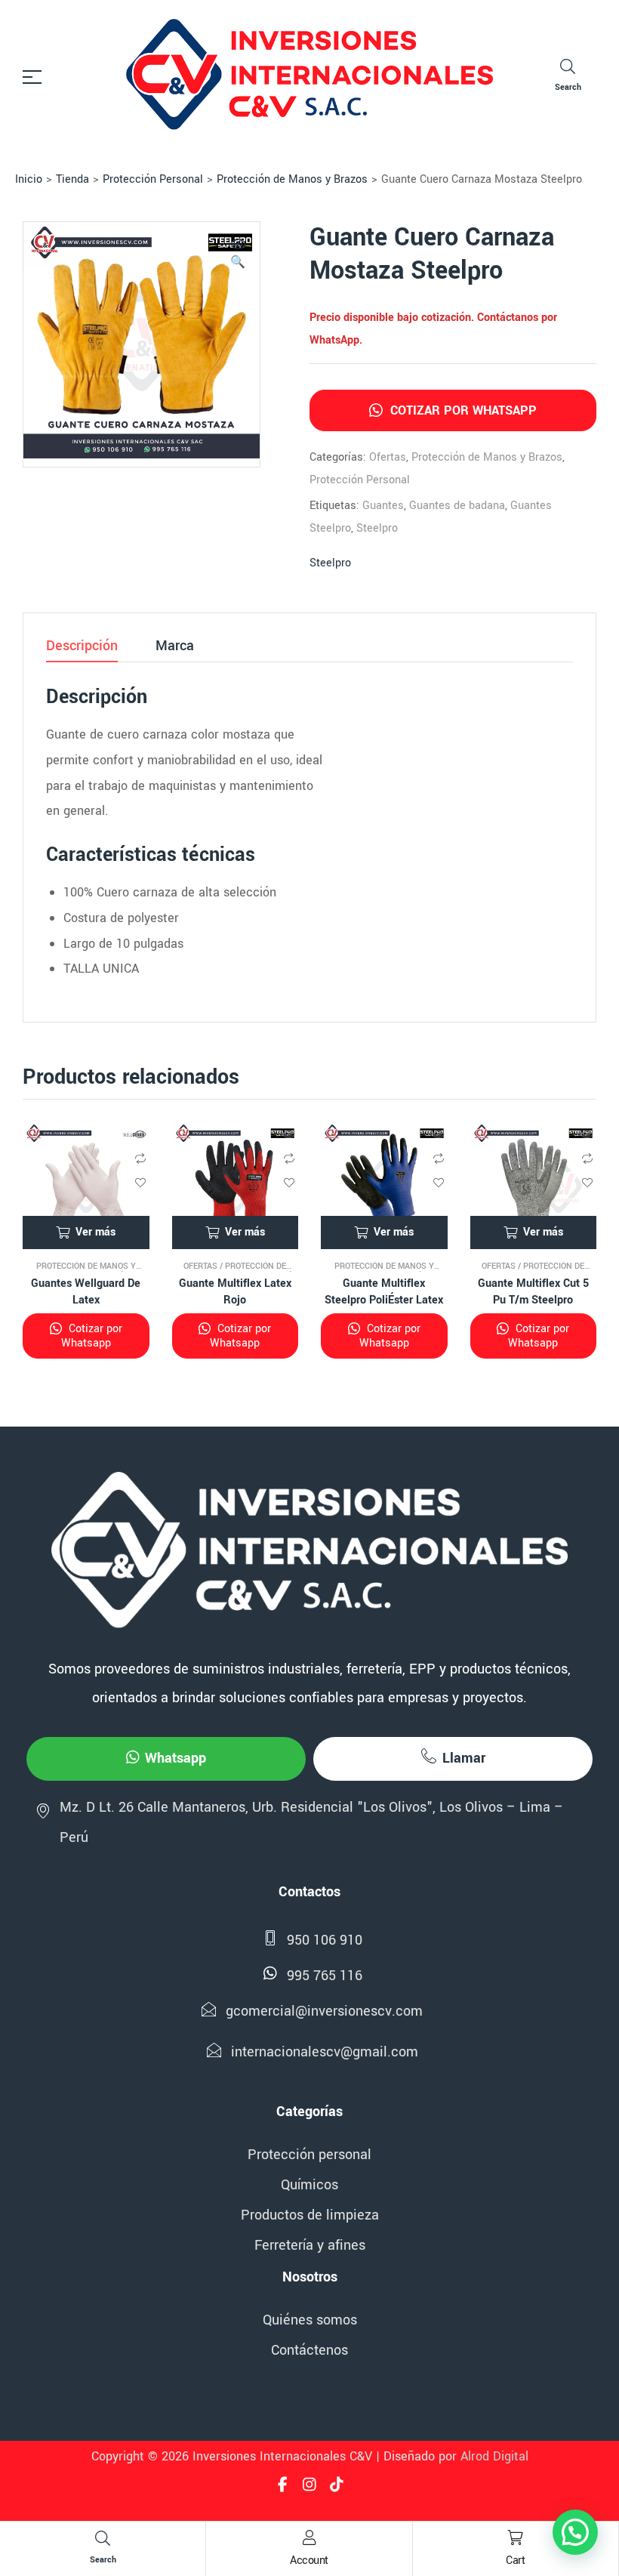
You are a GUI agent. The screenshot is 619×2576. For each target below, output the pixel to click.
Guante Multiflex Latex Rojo (235, 1292)
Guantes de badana (457, 506)
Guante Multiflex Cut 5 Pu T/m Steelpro (533, 1292)
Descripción (82, 647)
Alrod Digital (494, 2456)
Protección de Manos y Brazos (292, 179)
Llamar (464, 1758)
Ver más (95, 1232)
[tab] (82, 650)
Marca (175, 647)
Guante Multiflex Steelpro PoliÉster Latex (384, 1292)
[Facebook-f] (282, 2485)
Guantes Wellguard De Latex (86, 1292)
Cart (515, 2561)
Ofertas (388, 457)
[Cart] (516, 2537)
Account (309, 2561)
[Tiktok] (337, 2485)
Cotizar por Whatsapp (462, 410)
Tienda (72, 179)
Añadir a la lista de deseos (140, 1183)
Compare (140, 1158)
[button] (238, 255)
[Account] (309, 2537)
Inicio (29, 179)
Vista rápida (140, 1134)
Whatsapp (176, 1758)
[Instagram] (309, 2485)
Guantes (383, 506)
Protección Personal (153, 179)
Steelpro (377, 528)
